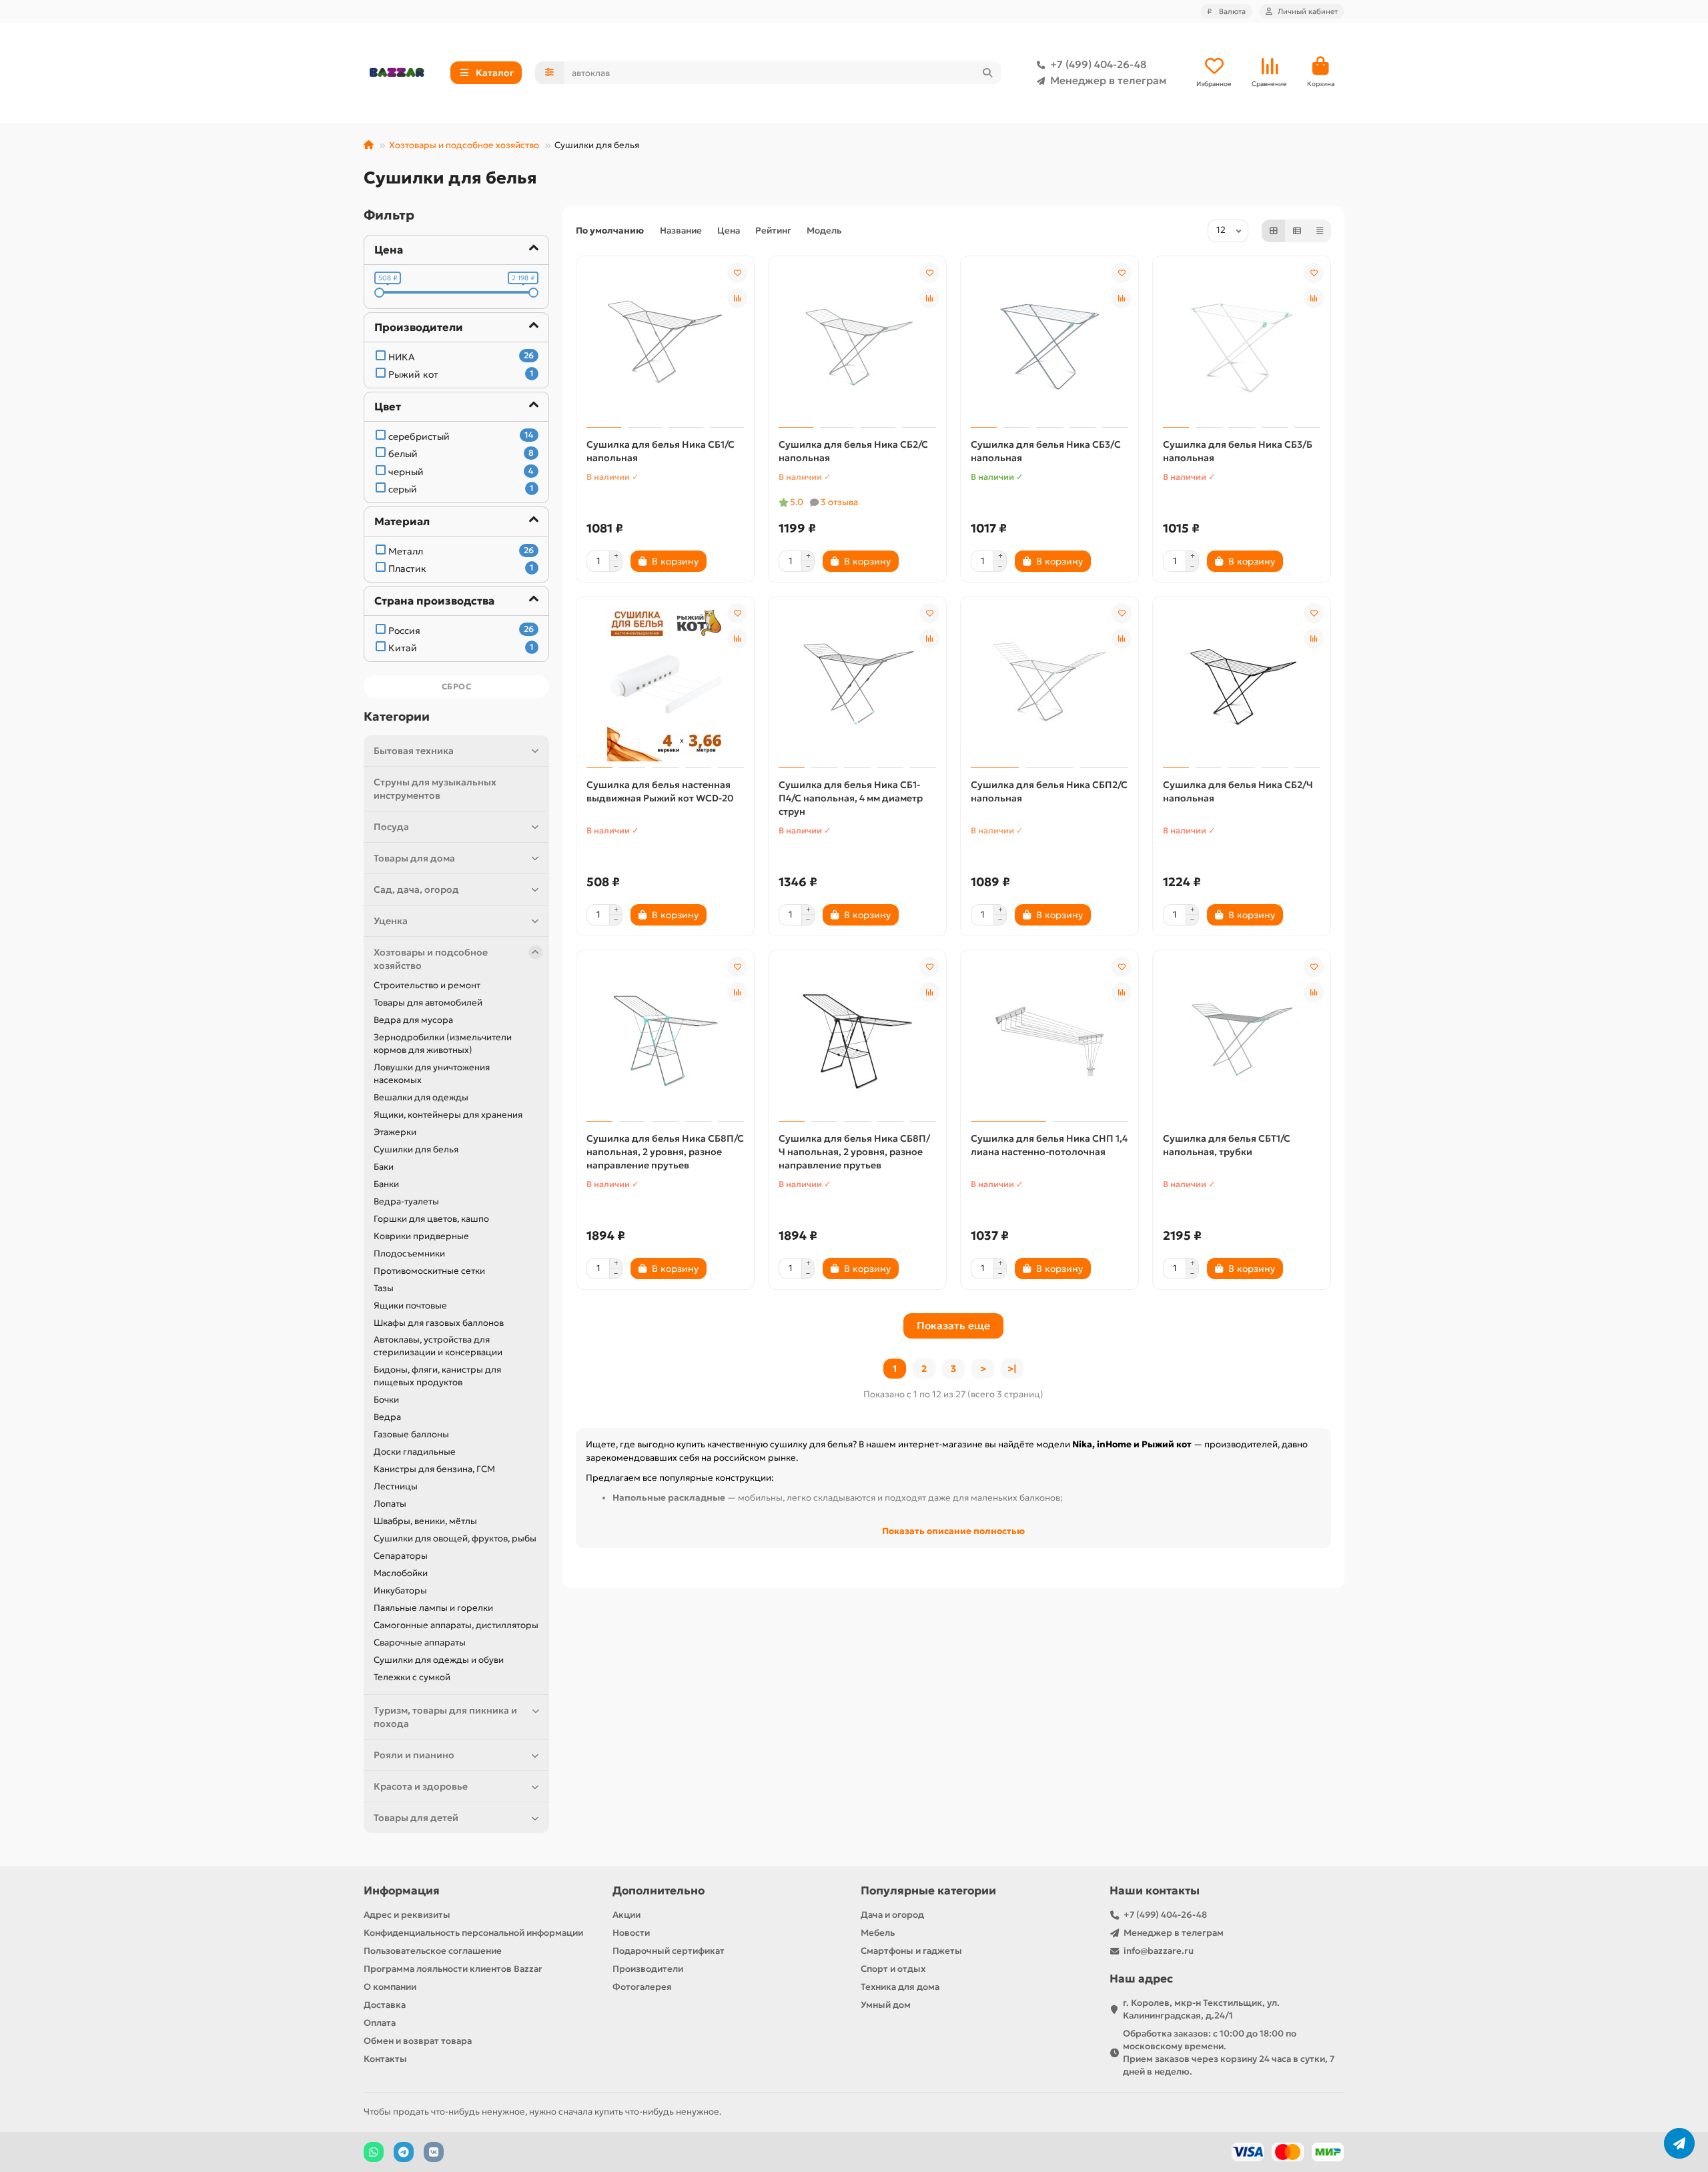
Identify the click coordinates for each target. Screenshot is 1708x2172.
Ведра (387, 1417)
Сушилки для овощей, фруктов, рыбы (455, 1538)
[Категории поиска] (549, 73)
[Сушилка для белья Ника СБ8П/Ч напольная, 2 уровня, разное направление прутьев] (857, 1038)
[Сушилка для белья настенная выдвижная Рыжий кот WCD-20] (665, 684)
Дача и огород (892, 1915)
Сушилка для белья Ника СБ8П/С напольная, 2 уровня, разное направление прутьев (665, 1152)
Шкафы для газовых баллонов (439, 1323)
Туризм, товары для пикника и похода (445, 1717)
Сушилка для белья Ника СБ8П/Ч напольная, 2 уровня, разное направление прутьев (854, 1152)
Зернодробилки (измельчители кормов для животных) (443, 1044)
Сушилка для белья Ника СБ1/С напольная (661, 451)
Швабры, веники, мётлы (425, 1521)
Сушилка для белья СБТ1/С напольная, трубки (1227, 1145)
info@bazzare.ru (1159, 1951)
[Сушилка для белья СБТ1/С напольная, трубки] (1242, 1038)
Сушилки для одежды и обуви (439, 1660)
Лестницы (396, 1486)
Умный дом (886, 2005)
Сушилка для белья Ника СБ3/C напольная (1046, 451)
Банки (386, 1184)
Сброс (457, 686)
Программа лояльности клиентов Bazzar (453, 1969)
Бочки (386, 1400)
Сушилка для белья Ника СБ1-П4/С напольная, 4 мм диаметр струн (851, 798)
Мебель (878, 1933)
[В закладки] (737, 273)
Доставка (385, 2005)
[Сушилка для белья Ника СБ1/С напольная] (665, 344)
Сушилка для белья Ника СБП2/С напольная (1049, 791)
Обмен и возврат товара (418, 2041)
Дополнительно (659, 1891)
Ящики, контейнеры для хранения (448, 1115)
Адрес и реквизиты (407, 1915)
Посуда (391, 827)
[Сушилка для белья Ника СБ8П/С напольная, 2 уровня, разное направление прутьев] (665, 1038)
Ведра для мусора (413, 1020)
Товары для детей (416, 1818)
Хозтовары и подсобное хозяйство (464, 145)
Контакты (385, 2059)
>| (1012, 1369)
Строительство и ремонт (427, 985)
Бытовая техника (414, 751)
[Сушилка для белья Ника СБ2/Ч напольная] (1242, 684)
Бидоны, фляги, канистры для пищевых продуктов (437, 1376)
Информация (402, 1891)
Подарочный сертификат (669, 1951)
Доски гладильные (415, 1452)
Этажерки (395, 1132)
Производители (648, 1969)
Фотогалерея (642, 1987)
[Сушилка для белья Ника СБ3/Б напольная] (1242, 344)
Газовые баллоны (411, 1434)
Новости (631, 1933)
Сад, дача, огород (416, 889)
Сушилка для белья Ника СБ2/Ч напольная (1238, 791)
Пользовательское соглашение (433, 1951)
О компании (390, 1987)
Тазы (384, 1288)
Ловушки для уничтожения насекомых (432, 1074)
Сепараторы (401, 1556)
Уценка (391, 921)
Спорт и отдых (893, 1969)
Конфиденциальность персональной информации (473, 1933)
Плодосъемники (409, 1253)
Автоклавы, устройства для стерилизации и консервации (438, 1346)
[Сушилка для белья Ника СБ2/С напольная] (857, 344)
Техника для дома (900, 1987)
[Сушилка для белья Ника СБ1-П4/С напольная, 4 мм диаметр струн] (857, 684)
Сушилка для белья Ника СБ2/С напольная (853, 451)
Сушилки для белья (416, 1149)
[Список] (1297, 231)
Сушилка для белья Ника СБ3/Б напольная (1238, 451)
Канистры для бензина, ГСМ (434, 1469)
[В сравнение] (737, 298)
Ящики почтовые (410, 1306)
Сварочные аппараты (420, 1643)
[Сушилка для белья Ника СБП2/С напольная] (1049, 684)
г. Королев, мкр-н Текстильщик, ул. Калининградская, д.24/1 (1201, 2009)
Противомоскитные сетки (429, 1271)
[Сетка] (1274, 231)
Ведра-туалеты (406, 1201)
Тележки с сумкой (412, 1677)
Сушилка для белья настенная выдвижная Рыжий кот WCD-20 (660, 791)
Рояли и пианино (414, 1755)
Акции (626, 1915)
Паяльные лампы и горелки (433, 1608)
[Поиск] (987, 73)
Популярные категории (928, 1891)
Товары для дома (414, 858)
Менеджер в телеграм (1108, 80)
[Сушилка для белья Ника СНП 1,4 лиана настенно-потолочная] (1049, 1038)
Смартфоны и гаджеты (911, 1951)
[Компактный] (1320, 231)
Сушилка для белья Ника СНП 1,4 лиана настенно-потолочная (1049, 1145)
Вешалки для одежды (421, 1097)
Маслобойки (401, 1573)
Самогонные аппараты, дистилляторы (456, 1625)
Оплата (380, 2023)
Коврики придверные (421, 1236)
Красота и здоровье (421, 1786)
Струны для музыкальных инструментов (435, 789)
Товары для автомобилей (428, 1003)
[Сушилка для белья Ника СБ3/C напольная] (1049, 344)
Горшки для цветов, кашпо (431, 1219)
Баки (384, 1167)
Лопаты (390, 1504)
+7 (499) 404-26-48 (1098, 64)
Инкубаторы (400, 1590)
